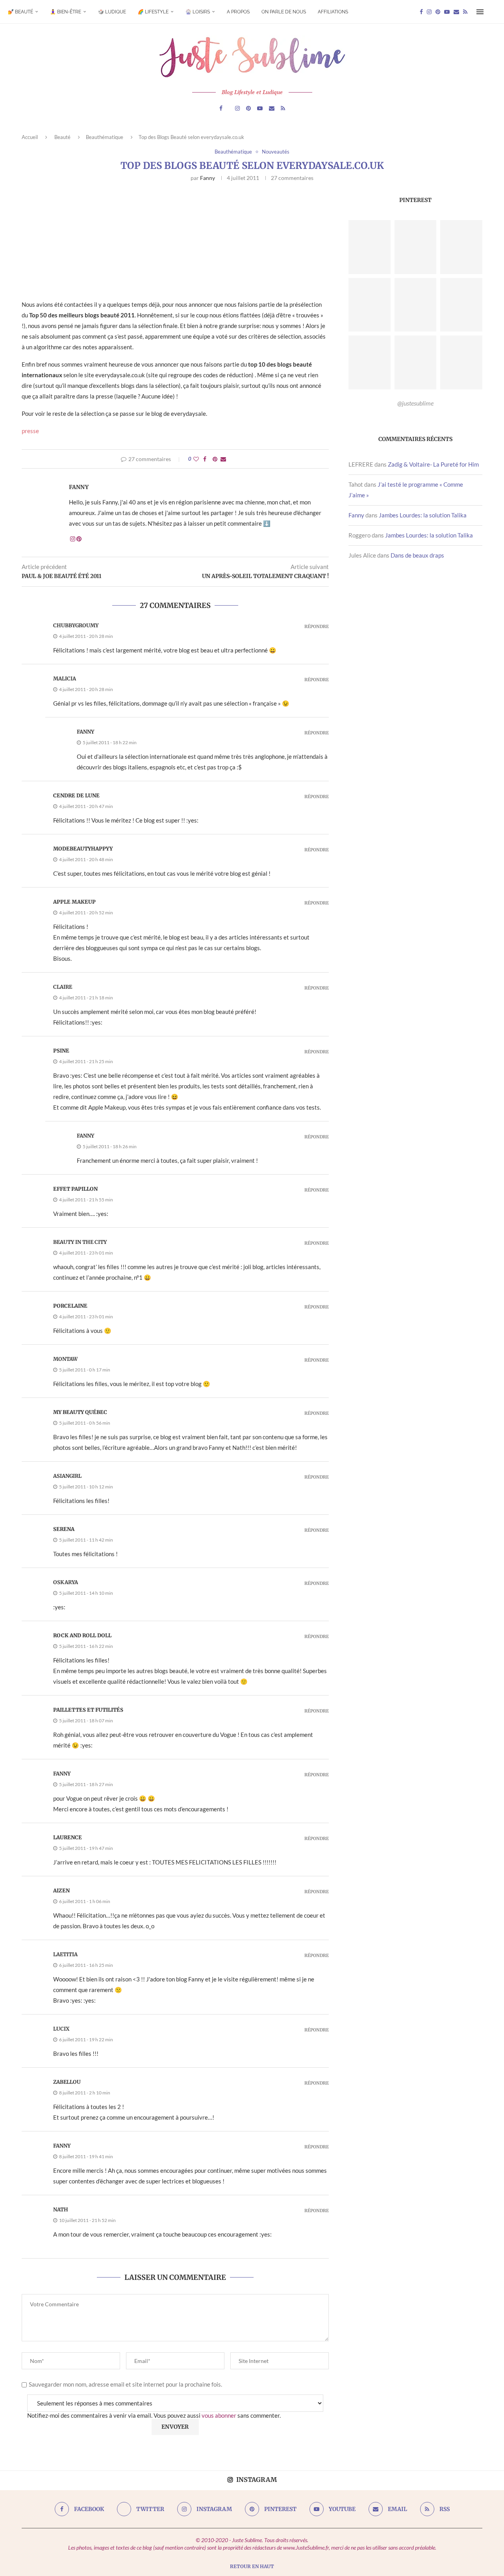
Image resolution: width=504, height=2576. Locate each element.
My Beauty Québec (80, 1412)
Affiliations (333, 12)
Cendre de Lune (76, 796)
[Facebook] (421, 12)
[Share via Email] (223, 459)
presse (30, 431)
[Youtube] (447, 12)
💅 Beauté (20, 12)
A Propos (238, 12)
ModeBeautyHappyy (83, 849)
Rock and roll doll (82, 1635)
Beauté (62, 137)
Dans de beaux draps (417, 555)
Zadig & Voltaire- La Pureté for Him (433, 464)
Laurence (68, 1837)
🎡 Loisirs (198, 12)
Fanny (208, 178)
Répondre (317, 627)
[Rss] (465, 12)
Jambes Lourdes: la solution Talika (423, 515)
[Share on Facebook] (205, 459)
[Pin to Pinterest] (215, 459)
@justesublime (415, 403)
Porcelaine (70, 1306)
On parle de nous (284, 12)
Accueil (30, 137)
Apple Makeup (74, 902)
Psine (61, 1051)
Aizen (61, 1891)
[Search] (492, 12)
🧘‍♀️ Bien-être (66, 12)
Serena (64, 1529)
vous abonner (219, 2415)
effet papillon (75, 1189)
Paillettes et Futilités (88, 1710)
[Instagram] (429, 12)
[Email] (456, 12)
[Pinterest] (438, 12)
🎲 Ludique (112, 12)
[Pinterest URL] (370, 247)
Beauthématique (105, 137)
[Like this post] (196, 459)
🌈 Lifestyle (153, 12)
